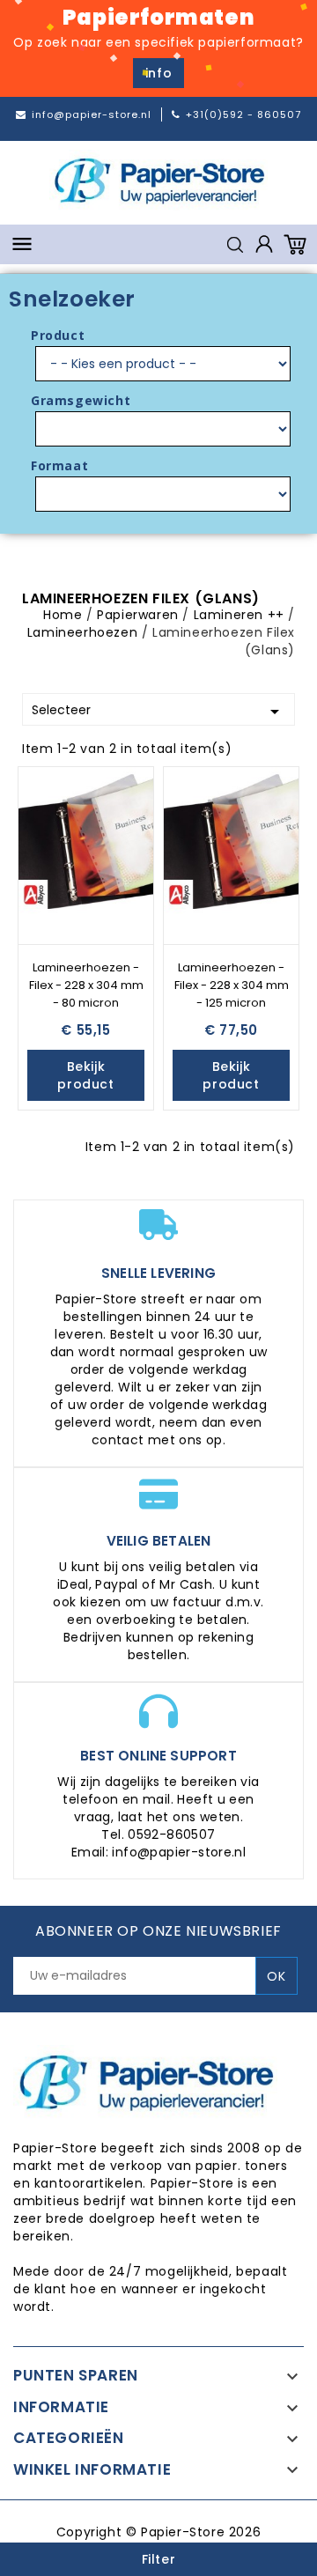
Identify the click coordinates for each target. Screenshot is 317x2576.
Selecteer (158, 712)
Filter (159, 2559)
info (158, 73)
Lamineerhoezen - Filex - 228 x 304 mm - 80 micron (86, 985)
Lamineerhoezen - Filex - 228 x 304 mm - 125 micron (232, 985)
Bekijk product (85, 1075)
